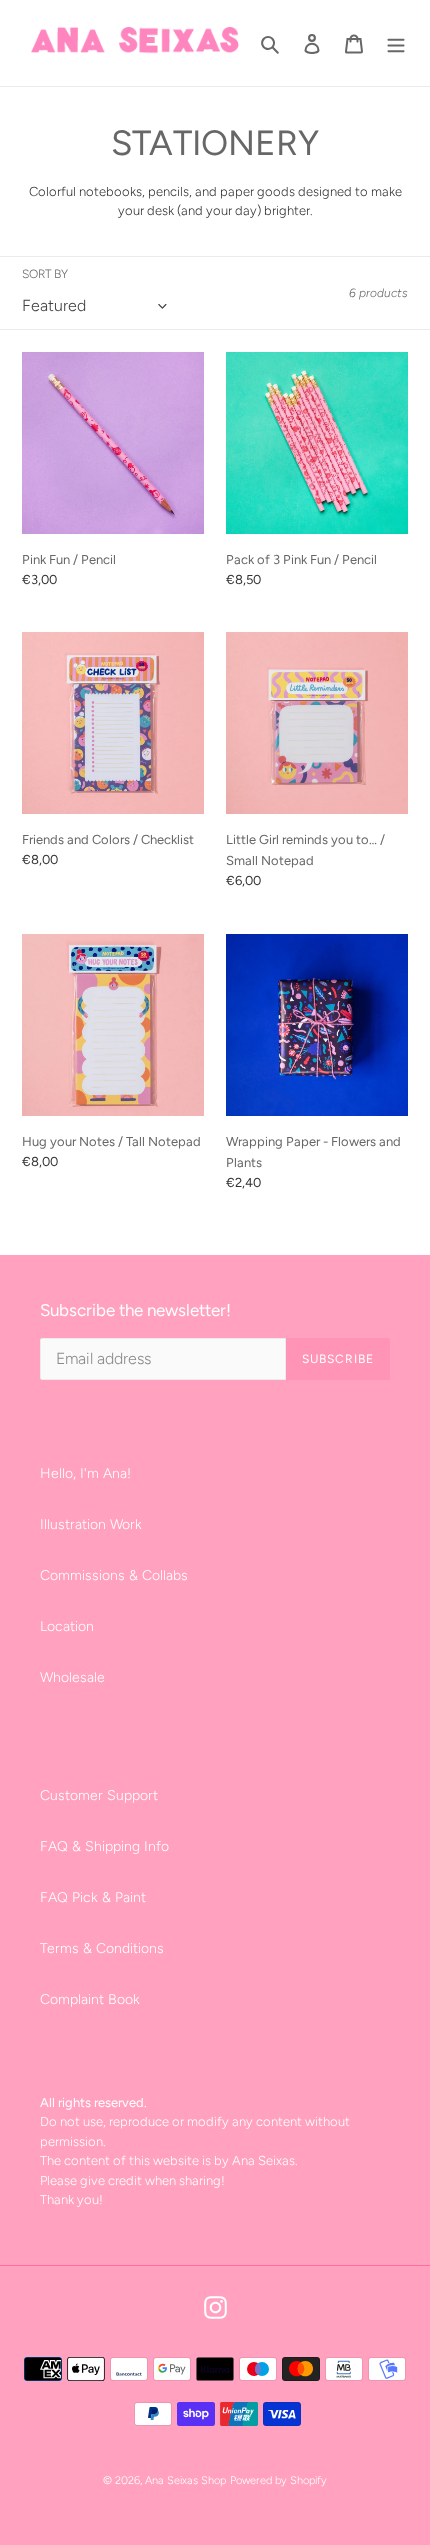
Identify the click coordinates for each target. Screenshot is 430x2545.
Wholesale (72, 1677)
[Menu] (396, 43)
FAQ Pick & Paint (93, 1897)
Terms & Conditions (102, 1948)
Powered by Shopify (278, 2480)
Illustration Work (91, 1524)
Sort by (45, 274)
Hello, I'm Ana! (85, 1473)
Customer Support (99, 1795)
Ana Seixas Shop (185, 2480)
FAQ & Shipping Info (104, 1846)
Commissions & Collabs (114, 1575)
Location (67, 1626)
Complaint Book (90, 1999)
